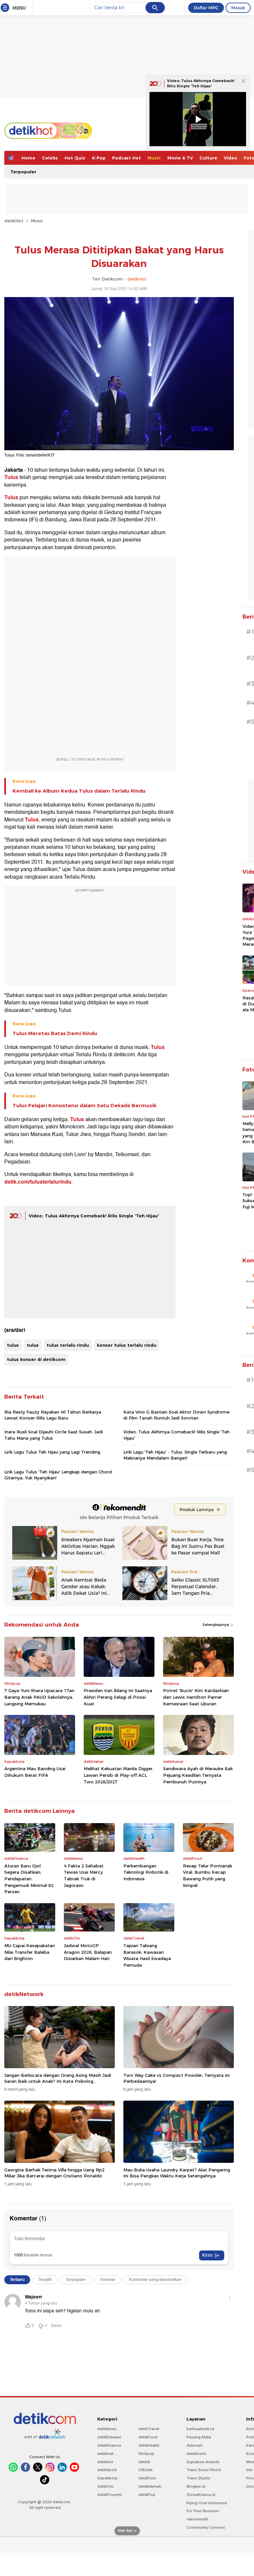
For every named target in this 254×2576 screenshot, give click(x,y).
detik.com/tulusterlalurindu (38, 1182)
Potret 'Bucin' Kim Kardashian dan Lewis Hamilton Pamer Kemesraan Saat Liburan (196, 1697)
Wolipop (146, 2454)
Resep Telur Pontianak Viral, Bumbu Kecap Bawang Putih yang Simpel (208, 1876)
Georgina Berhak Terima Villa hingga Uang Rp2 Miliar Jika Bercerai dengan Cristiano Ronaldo (54, 2173)
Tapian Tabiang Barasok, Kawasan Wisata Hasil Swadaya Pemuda (147, 1955)
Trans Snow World (204, 2470)
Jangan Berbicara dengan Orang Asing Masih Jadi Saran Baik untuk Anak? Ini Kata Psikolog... (58, 2078)
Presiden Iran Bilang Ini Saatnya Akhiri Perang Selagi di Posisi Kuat (118, 1697)
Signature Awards (203, 2462)
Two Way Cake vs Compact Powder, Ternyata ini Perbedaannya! (176, 2078)
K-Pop (99, 158)
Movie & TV (180, 158)
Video (231, 158)
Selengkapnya (216, 1625)
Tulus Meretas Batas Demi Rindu (55, 1033)
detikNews (107, 2429)
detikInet (105, 2454)
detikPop (147, 2495)
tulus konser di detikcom (36, 1359)
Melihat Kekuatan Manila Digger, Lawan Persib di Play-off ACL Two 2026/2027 (119, 1775)
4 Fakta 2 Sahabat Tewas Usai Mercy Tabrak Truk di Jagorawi (84, 1876)
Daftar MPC (206, 8)
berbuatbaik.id (200, 2429)
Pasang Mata (199, 2437)
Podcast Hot (127, 158)
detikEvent (196, 2454)
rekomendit (197, 2519)
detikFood (148, 2437)
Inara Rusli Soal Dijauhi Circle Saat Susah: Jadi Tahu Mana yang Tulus (54, 1435)
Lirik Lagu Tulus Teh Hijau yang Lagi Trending (52, 1452)
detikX (144, 2462)
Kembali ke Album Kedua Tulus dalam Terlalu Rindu (79, 791)
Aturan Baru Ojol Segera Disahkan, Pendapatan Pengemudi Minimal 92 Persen (29, 1879)
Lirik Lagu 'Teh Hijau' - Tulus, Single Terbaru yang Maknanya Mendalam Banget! (175, 1455)
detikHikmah (150, 2486)
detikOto (106, 2486)
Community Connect (206, 2527)
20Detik (145, 2470)
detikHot (14, 221)
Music (154, 158)
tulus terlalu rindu (68, 1345)
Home (28, 158)
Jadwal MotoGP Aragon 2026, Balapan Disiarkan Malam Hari (88, 1952)
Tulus (11, 477)
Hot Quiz (75, 158)
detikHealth (149, 2445)
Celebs (50, 158)
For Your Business (203, 2511)
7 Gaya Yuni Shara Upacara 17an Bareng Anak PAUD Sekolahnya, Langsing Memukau (39, 1697)
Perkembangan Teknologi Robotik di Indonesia (146, 1872)
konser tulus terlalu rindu (127, 1345)
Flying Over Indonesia (207, 2503)
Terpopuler (23, 172)
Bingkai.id (196, 2486)
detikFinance (109, 2445)
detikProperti (109, 2495)
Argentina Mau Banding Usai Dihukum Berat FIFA (35, 1772)
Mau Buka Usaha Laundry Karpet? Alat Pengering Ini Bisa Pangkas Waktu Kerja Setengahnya (177, 2173)
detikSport (107, 2470)
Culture (208, 158)
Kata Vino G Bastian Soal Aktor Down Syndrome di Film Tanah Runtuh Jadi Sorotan (176, 1415)
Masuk (238, 8)
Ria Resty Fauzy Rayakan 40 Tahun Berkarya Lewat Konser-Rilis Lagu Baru (53, 1415)
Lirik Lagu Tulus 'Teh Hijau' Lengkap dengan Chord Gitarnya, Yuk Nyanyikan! (58, 1475)
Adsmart (194, 2445)
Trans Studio (198, 2478)
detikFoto (147, 2478)
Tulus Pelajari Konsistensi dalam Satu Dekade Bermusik (85, 1106)
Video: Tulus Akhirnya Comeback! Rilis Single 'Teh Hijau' (94, 1216)
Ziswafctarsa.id (201, 2495)
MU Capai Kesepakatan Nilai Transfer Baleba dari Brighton (30, 1952)
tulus (13, 1345)
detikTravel (149, 2429)
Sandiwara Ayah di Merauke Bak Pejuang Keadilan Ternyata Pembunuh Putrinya (198, 1775)
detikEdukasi (109, 2437)
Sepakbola (107, 2478)
